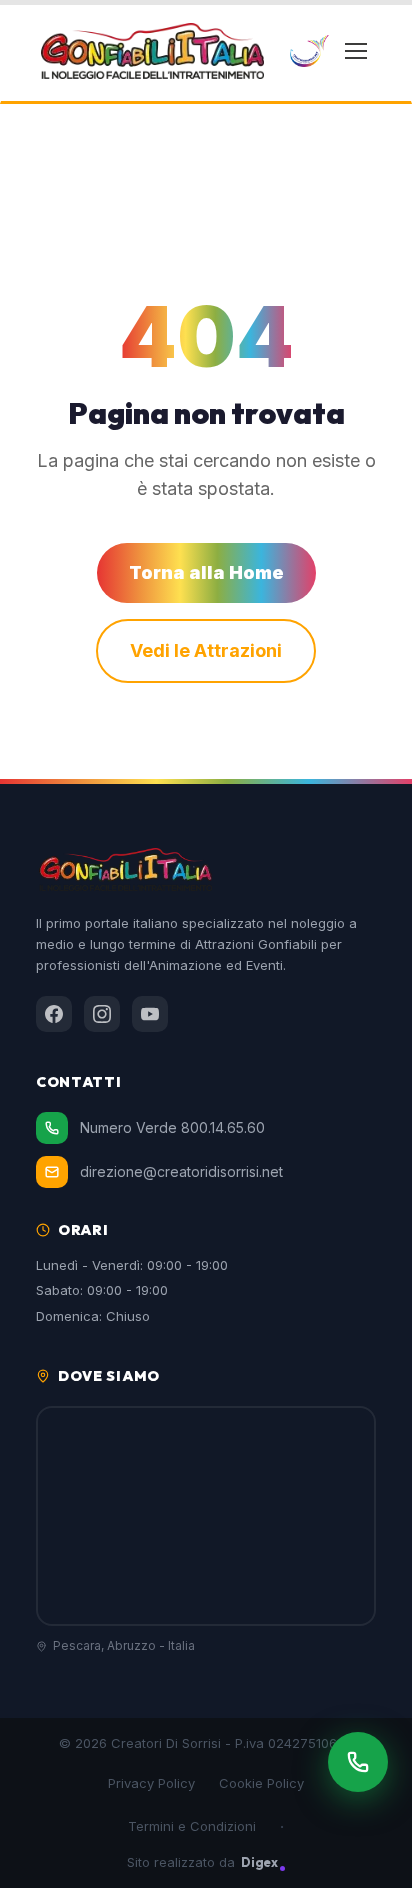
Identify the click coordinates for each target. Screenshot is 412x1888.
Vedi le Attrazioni (206, 650)
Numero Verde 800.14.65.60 (172, 1127)
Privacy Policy (151, 1783)
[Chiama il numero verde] (358, 1762)
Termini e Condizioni (192, 1826)
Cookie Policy (261, 1783)
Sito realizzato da (202, 1862)
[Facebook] (54, 1014)
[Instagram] (102, 1014)
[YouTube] (150, 1014)
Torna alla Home (206, 572)
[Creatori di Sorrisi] (309, 51)
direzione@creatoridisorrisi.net (181, 1171)
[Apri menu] (356, 51)
